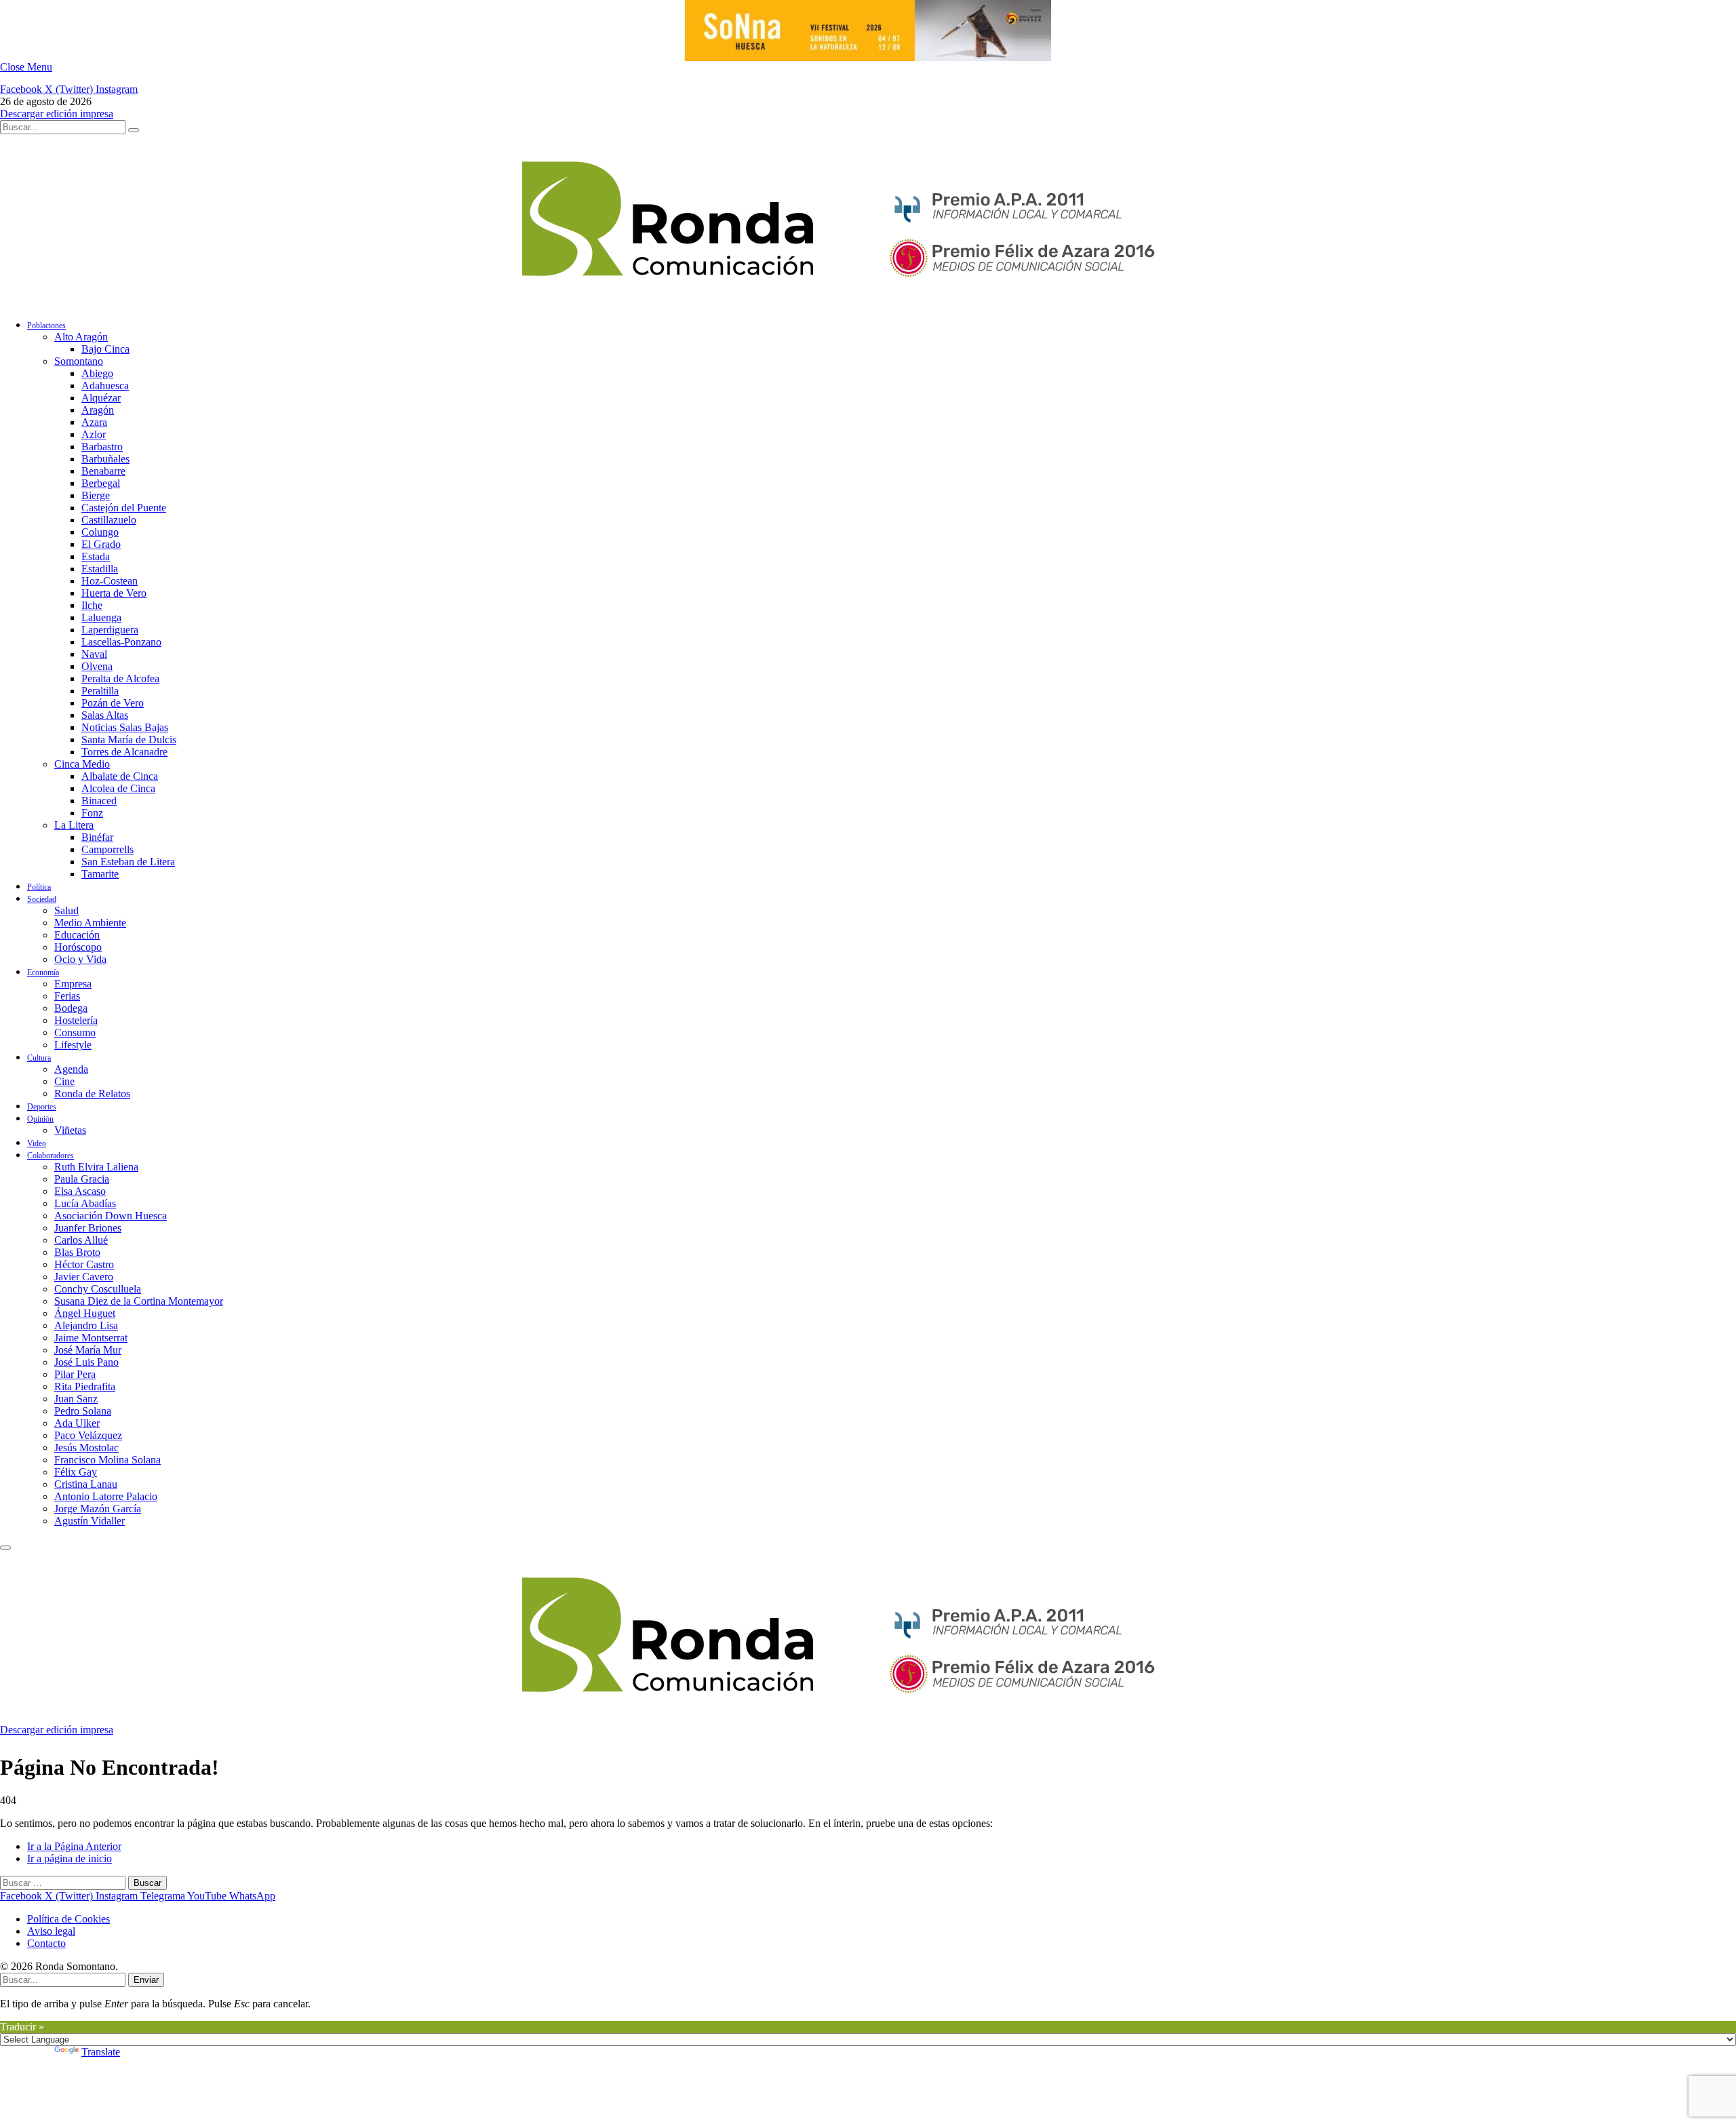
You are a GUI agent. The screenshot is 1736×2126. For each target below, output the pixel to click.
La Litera (74, 825)
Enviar (146, 1980)
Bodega (71, 1008)
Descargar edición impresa (57, 114)
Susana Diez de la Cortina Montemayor (139, 1301)
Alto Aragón (81, 337)
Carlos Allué (81, 1240)
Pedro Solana (83, 1411)
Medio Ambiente (90, 923)
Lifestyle (73, 1045)
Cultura (39, 1058)
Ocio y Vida (80, 959)
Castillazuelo (109, 520)
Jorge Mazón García (98, 1509)
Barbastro (102, 447)
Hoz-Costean (110, 581)
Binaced (99, 801)
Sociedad (42, 899)
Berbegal (101, 483)
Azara (94, 422)
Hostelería (76, 1020)
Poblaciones (46, 326)
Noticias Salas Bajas (125, 727)
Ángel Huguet (85, 1313)
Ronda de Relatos (92, 1094)
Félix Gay (76, 1472)
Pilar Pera (75, 1374)
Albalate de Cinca (120, 776)
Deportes (42, 1107)
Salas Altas (105, 715)
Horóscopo (78, 947)
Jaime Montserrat (91, 1338)
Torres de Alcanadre (124, 752)
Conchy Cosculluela (98, 1289)
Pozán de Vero (113, 703)
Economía (43, 972)
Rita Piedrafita (85, 1386)
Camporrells (107, 849)
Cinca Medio (82, 764)
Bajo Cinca (105, 349)
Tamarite (100, 874)
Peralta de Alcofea (120, 678)
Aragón (98, 410)
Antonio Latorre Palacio (106, 1496)
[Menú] (5, 1548)
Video (37, 1143)
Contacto (46, 1943)
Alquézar (101, 398)
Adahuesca (105, 386)
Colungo (100, 532)
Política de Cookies (68, 1919)
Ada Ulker (77, 1423)
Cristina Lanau (86, 1484)
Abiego (97, 373)
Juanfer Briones (88, 1228)
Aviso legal (51, 1931)
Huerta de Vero (114, 593)
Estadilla (100, 569)
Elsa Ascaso (80, 1191)
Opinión (40, 1119)
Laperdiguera (110, 630)
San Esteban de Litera (128, 862)
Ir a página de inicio (70, 1858)
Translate (101, 2052)
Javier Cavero (84, 1277)
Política (39, 887)
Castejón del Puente (124, 508)
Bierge (96, 495)
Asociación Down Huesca (111, 1216)
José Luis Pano (86, 1362)
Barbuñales (105, 459)
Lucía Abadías (85, 1203)
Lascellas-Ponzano (121, 642)
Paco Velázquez (88, 1435)
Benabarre (103, 471)
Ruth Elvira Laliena (96, 1167)
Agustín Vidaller (90, 1521)
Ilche (92, 605)
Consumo (75, 1032)
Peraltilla (100, 691)
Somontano (79, 361)
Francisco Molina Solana (107, 1460)
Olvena (97, 666)
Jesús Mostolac (86, 1448)
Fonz (92, 813)
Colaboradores (51, 1156)
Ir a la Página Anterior (74, 1846)
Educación (77, 935)
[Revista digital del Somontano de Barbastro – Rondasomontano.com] (688, 301)
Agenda (71, 1069)
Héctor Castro (84, 1264)
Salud (66, 910)
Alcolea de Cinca (118, 788)
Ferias (67, 996)
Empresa (73, 984)
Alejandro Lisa (86, 1325)
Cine (64, 1081)
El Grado (101, 544)
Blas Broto (77, 1252)
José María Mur (88, 1350)
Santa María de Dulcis (129, 740)
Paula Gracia (82, 1179)
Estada (96, 556)
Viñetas (70, 1130)
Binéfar (97, 837)
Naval (94, 654)
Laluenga (101, 617)
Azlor (94, 434)
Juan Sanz (76, 1399)
